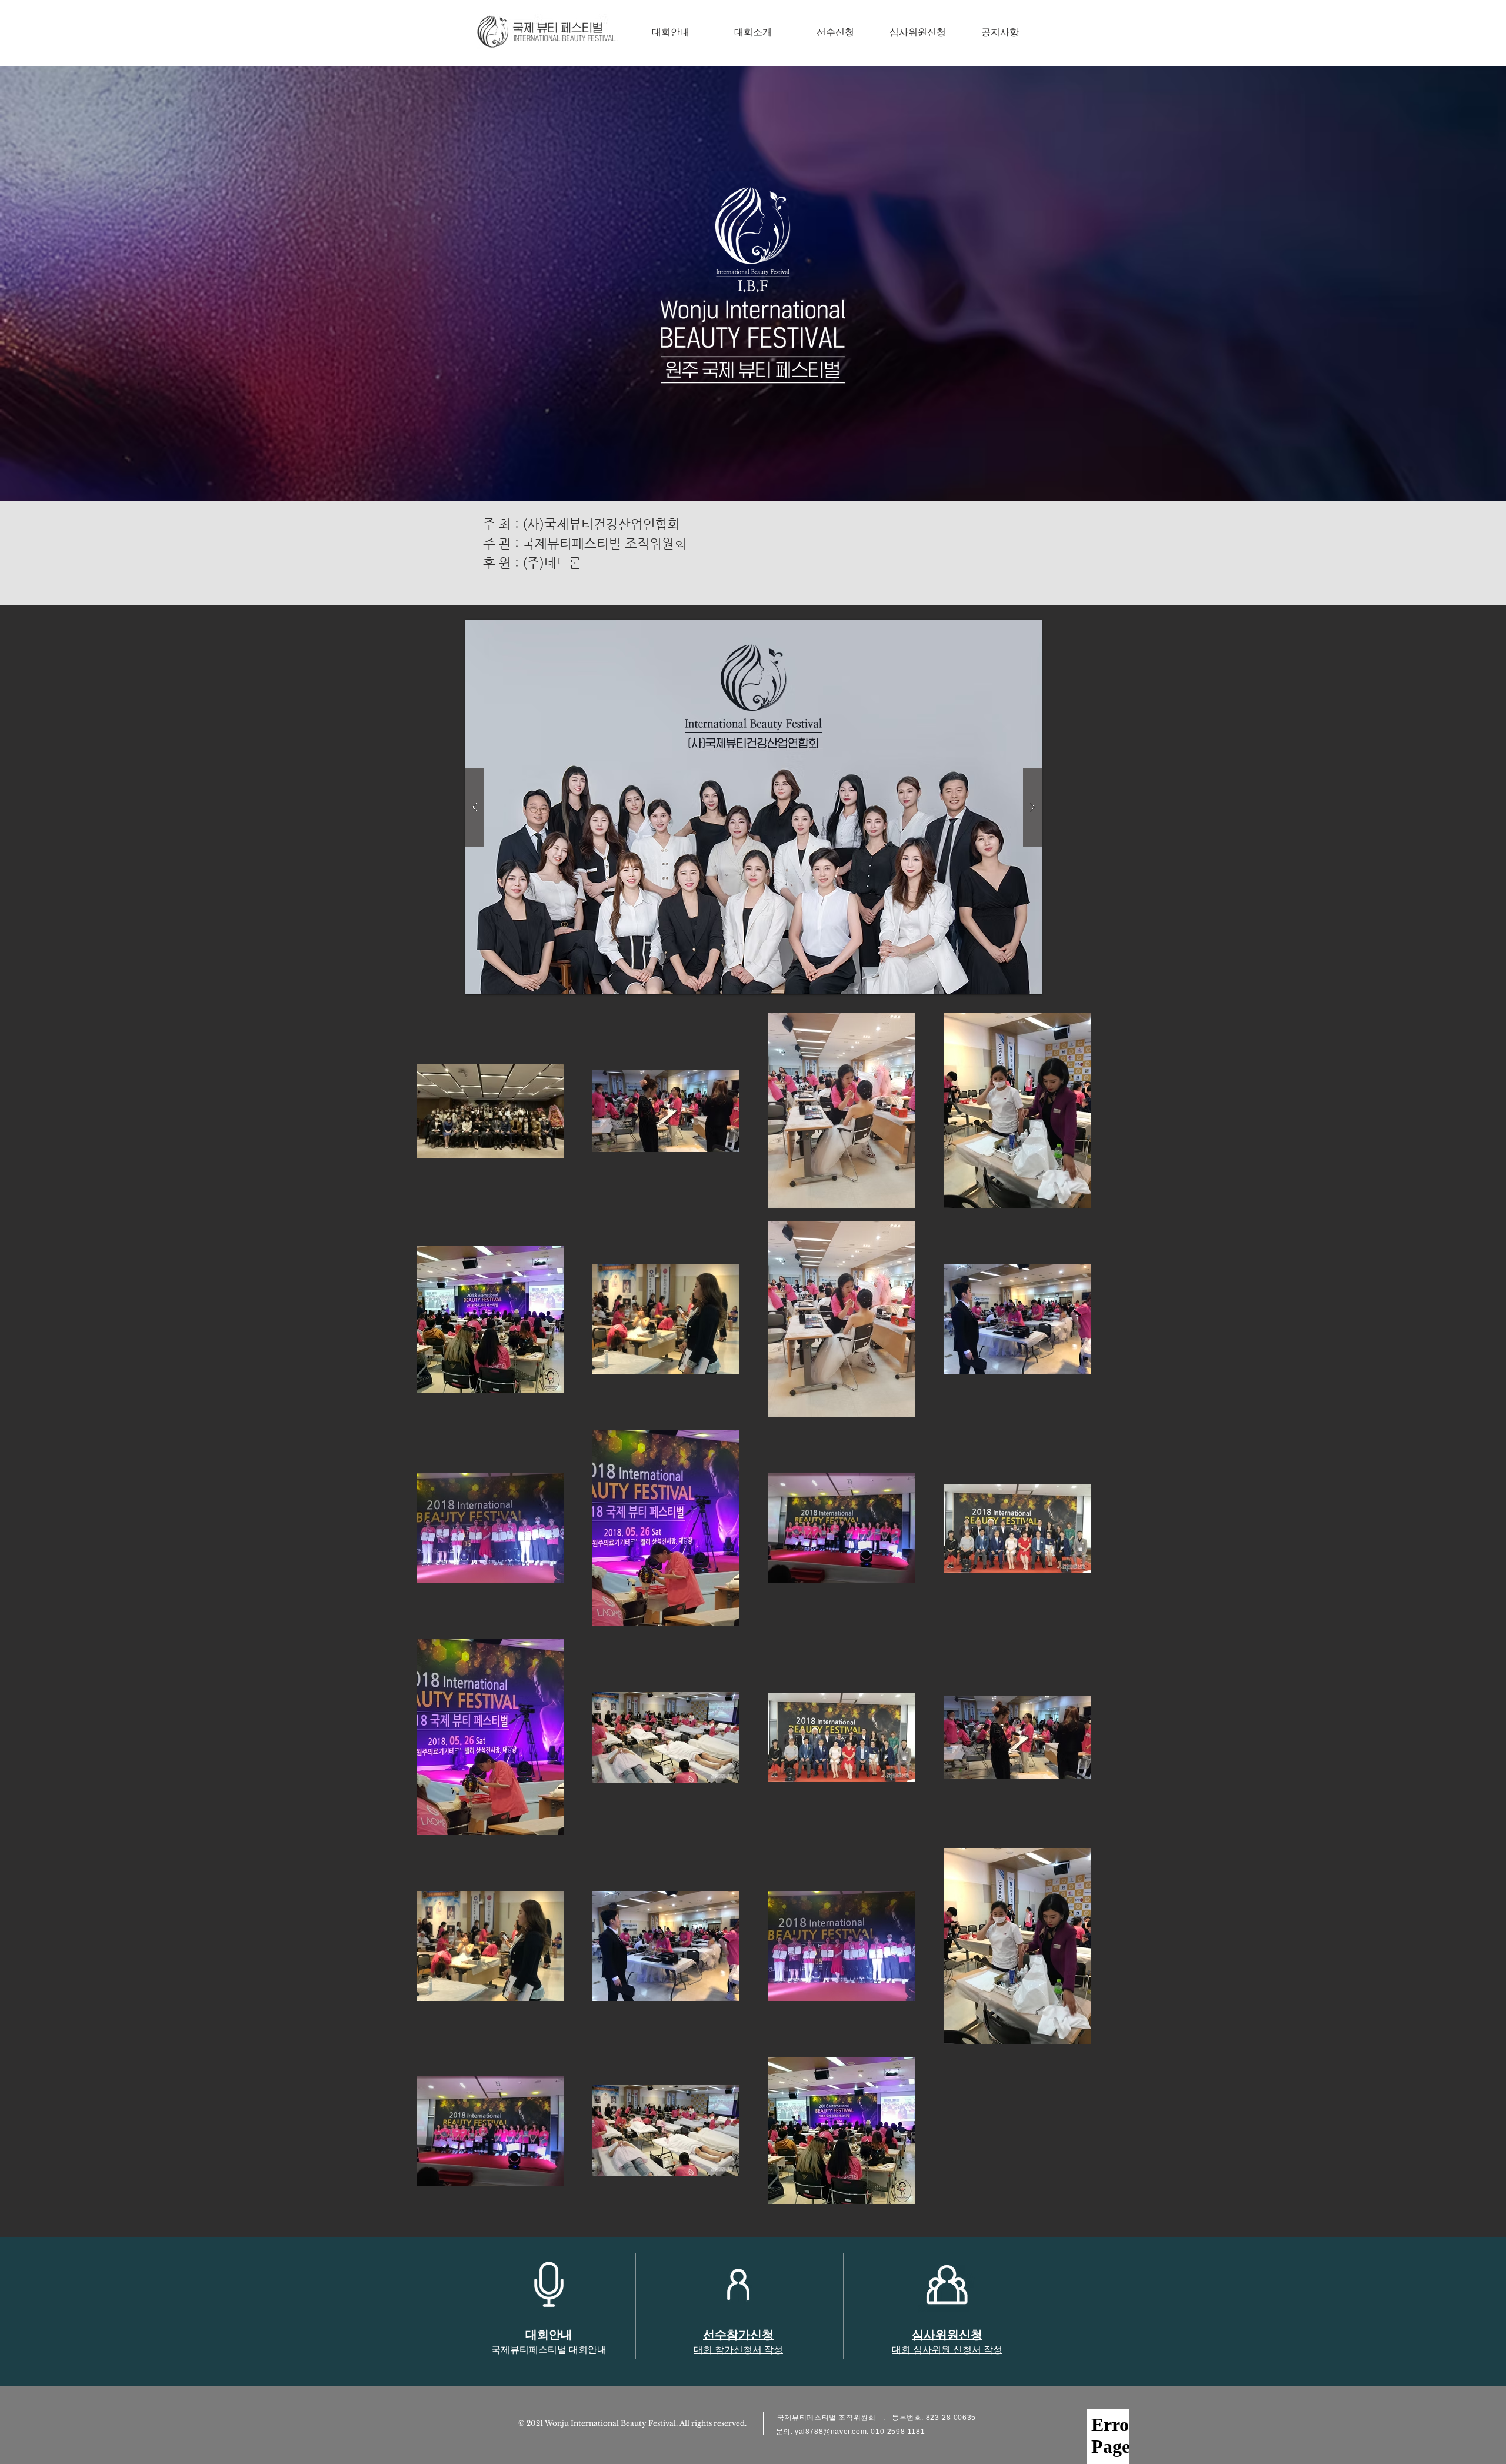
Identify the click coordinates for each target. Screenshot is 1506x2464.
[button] (754, 807)
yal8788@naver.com (831, 2432)
